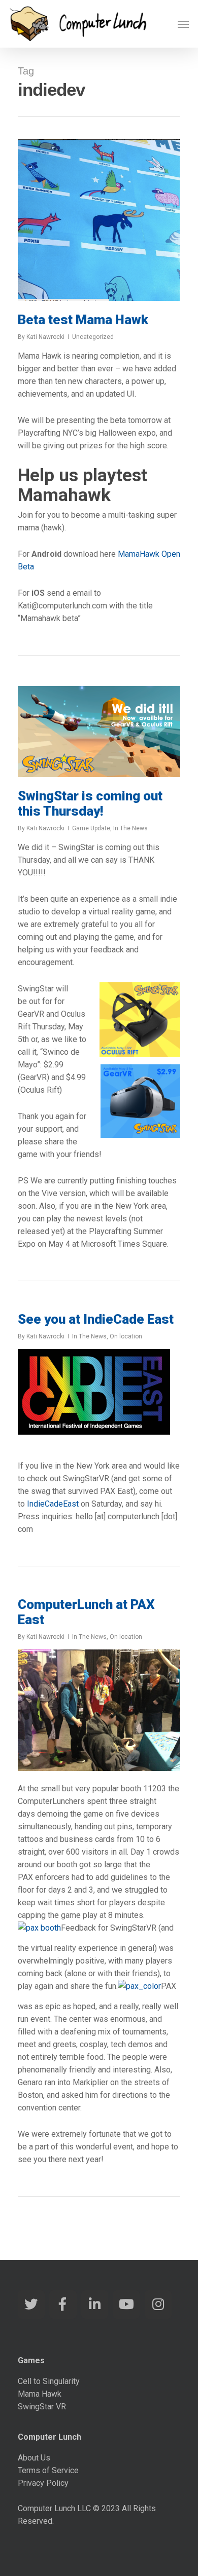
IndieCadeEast (53, 1504)
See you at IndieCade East (96, 1319)
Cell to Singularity (49, 2381)
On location (126, 1336)
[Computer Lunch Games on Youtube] (126, 2304)
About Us (34, 2458)
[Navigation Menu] (183, 24)
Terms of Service (48, 2470)
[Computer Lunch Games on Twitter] (31, 2304)
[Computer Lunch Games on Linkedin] (95, 2304)
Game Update (91, 828)
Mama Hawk (40, 2394)
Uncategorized (93, 337)
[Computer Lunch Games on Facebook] (63, 2304)
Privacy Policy (43, 2483)
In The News (130, 828)
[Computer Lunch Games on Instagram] (158, 2304)
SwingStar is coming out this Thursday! (90, 803)
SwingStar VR (42, 2407)
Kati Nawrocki (45, 337)
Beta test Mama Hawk (83, 320)
